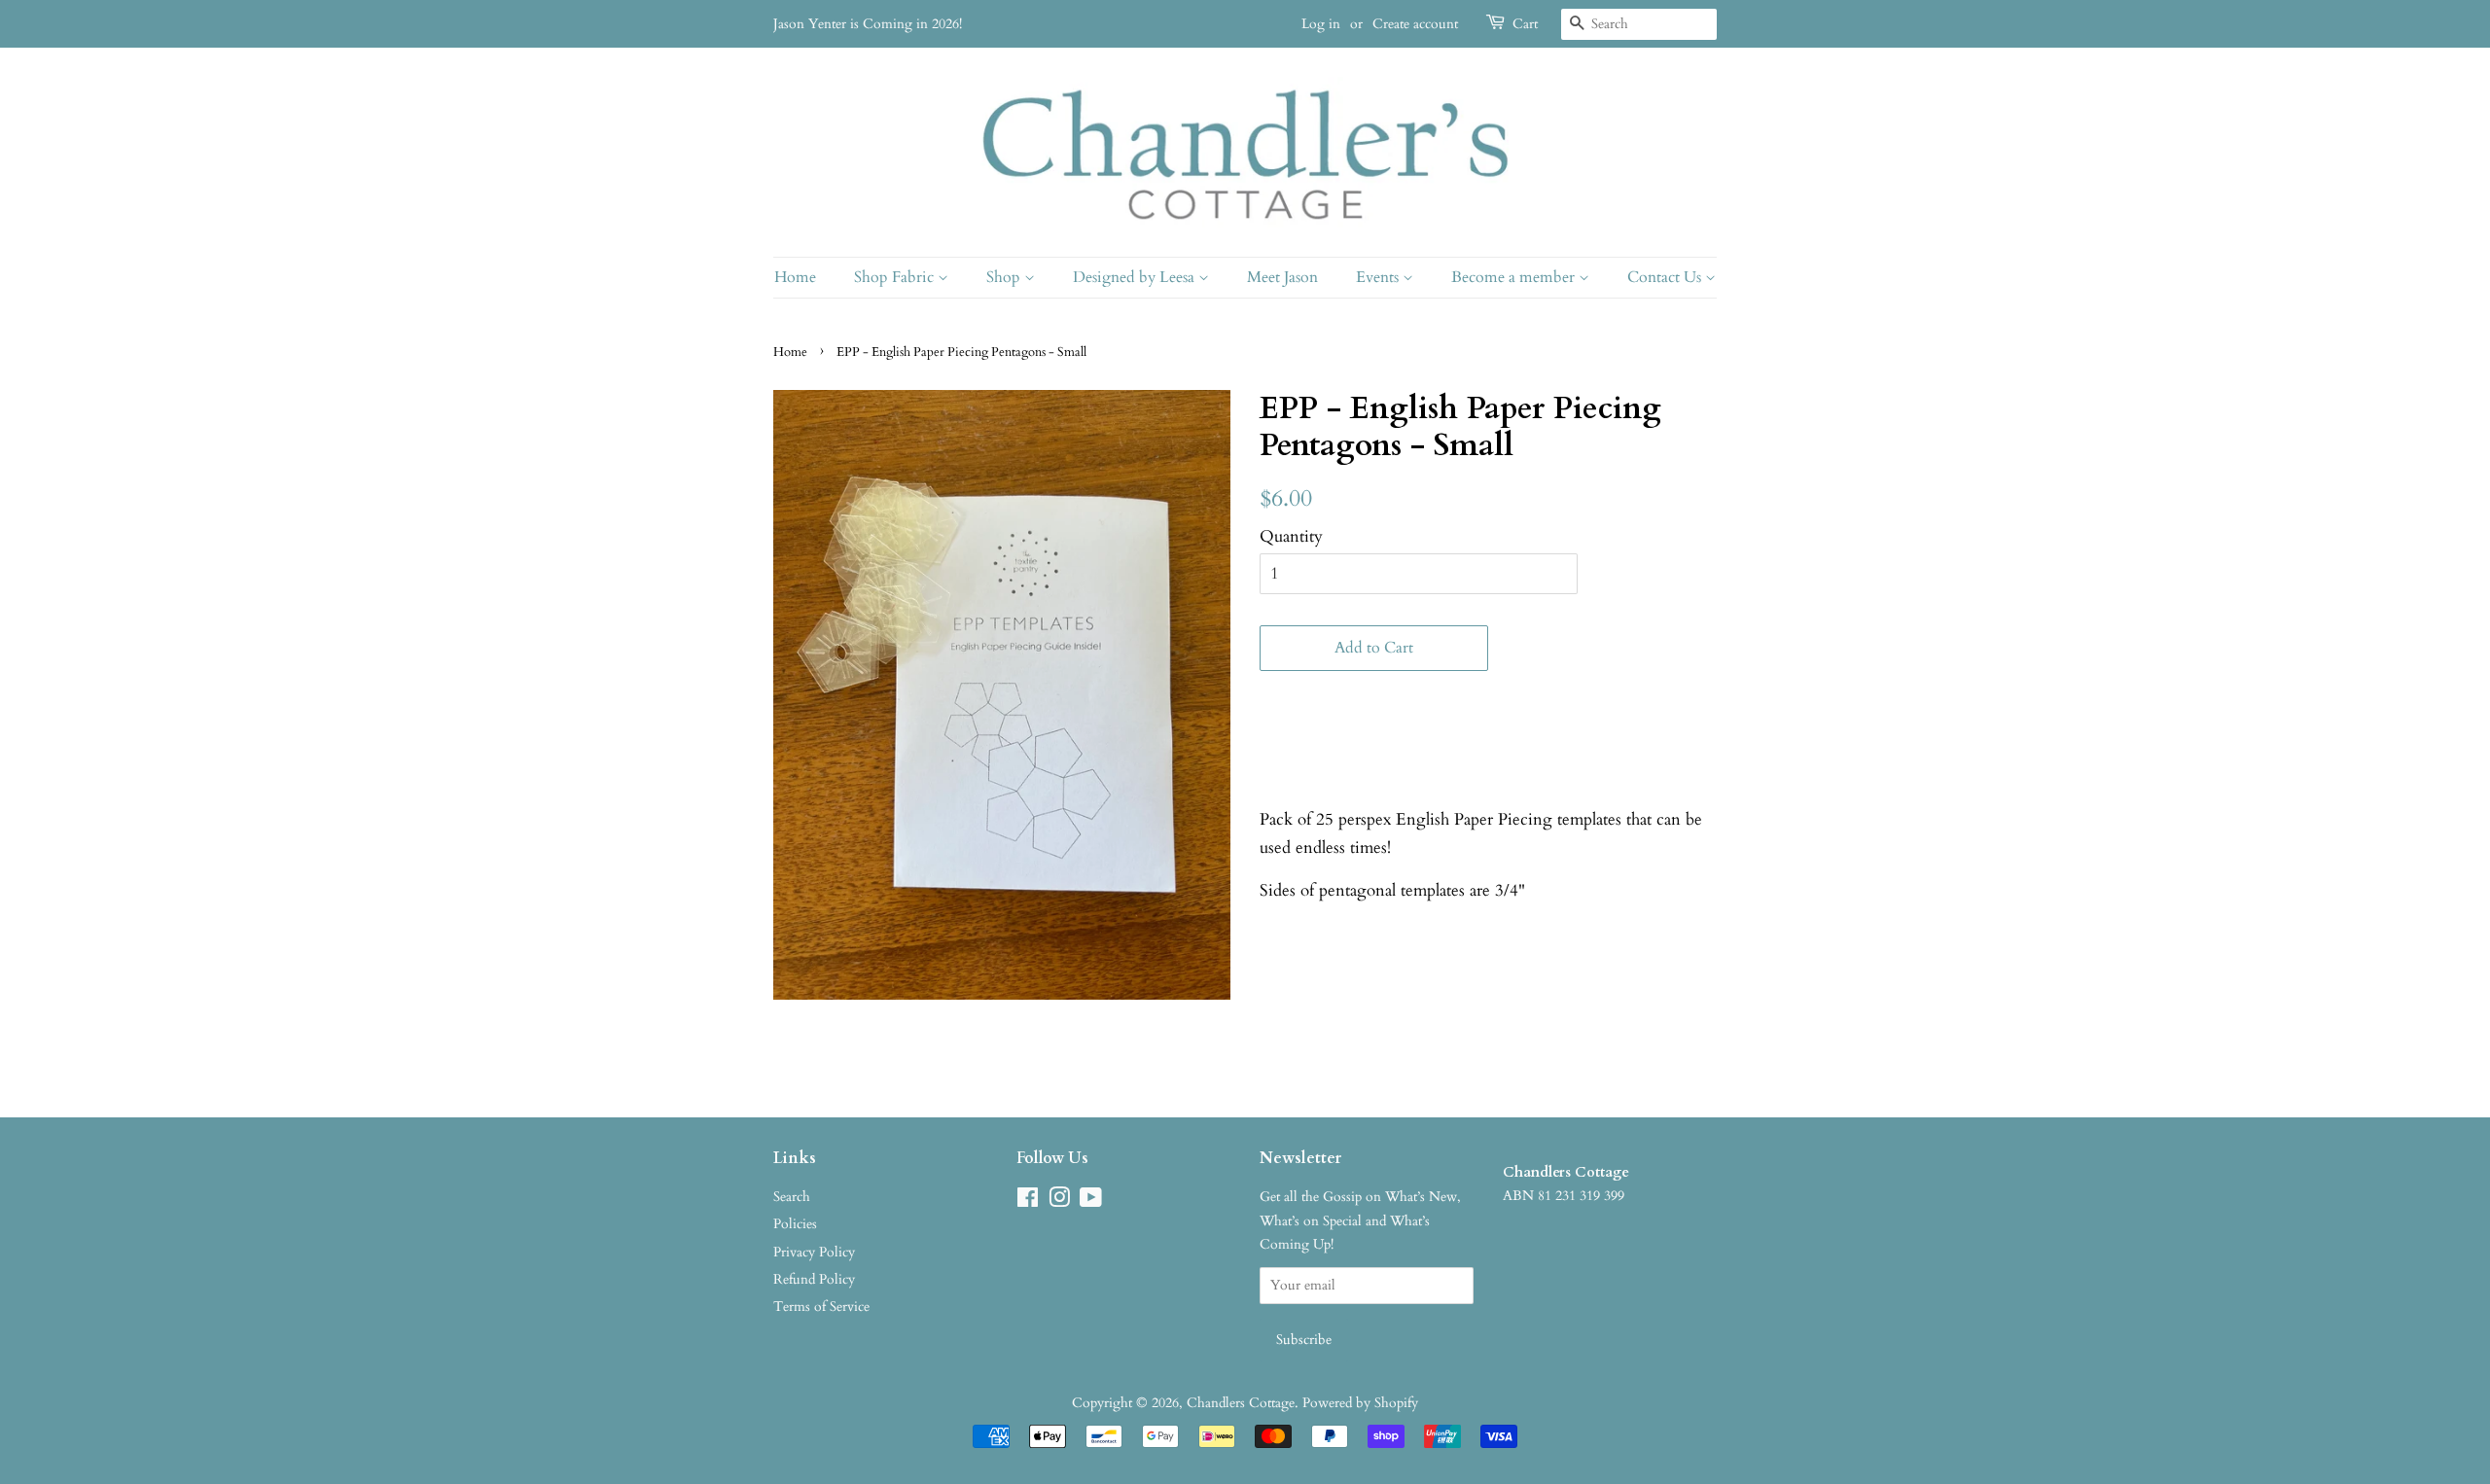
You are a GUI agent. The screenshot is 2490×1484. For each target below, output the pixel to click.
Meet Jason (1282, 277)
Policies (795, 1224)
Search (792, 1197)
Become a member (1515, 277)
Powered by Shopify (1360, 1403)
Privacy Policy (814, 1252)
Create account (1415, 24)
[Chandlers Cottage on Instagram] (1059, 1201)
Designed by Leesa (1136, 277)
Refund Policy (814, 1279)
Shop (1005, 277)
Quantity (1291, 536)
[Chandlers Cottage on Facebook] (1028, 1201)
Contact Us (1666, 277)
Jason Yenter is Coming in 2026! (868, 24)
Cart (1525, 24)
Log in (1321, 24)
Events (1379, 277)
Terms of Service (821, 1307)
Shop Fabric (896, 277)
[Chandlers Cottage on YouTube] (1091, 1201)
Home (795, 277)
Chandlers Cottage (1241, 1403)
